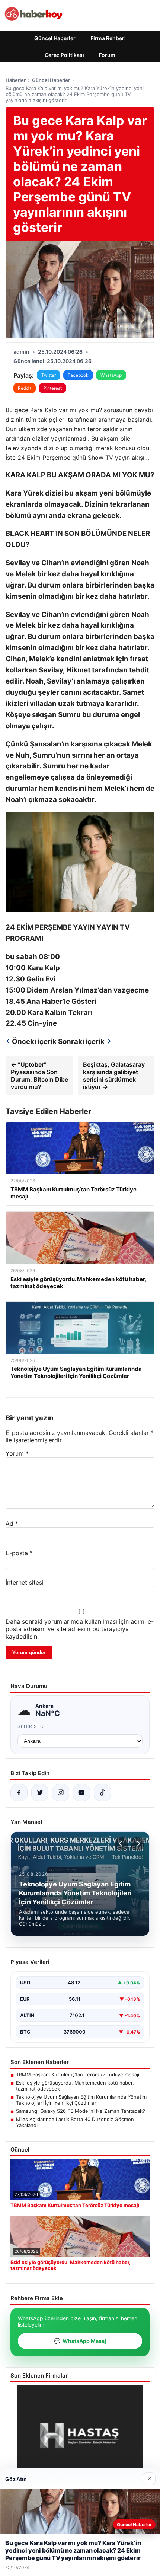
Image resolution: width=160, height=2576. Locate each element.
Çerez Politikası (64, 55)
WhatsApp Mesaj (80, 2341)
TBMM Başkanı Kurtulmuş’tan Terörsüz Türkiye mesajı (78, 2075)
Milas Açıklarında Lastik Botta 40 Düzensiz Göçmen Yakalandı (75, 2122)
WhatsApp (111, 375)
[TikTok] (102, 1793)
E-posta (19, 1553)
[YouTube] (81, 1793)
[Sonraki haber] (137, 1844)
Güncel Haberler (55, 38)
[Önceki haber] (122, 1844)
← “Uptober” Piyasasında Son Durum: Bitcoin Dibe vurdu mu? (39, 1076)
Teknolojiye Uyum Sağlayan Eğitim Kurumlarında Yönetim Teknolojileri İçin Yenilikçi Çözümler (81, 2100)
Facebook (78, 375)
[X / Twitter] (40, 1793)
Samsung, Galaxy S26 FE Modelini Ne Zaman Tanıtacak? (81, 2111)
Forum (107, 55)
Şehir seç (31, 1726)
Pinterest (52, 388)
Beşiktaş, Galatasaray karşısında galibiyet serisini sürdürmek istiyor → (114, 1076)
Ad (12, 1523)
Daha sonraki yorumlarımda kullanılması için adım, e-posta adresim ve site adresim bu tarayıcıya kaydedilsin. (80, 1629)
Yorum (17, 1453)
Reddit (25, 388)
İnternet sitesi (25, 1582)
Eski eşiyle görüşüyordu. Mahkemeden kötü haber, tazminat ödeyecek (75, 2086)
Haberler (16, 80)
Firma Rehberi (108, 38)
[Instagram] (61, 1793)
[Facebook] (19, 1793)
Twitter (49, 375)
